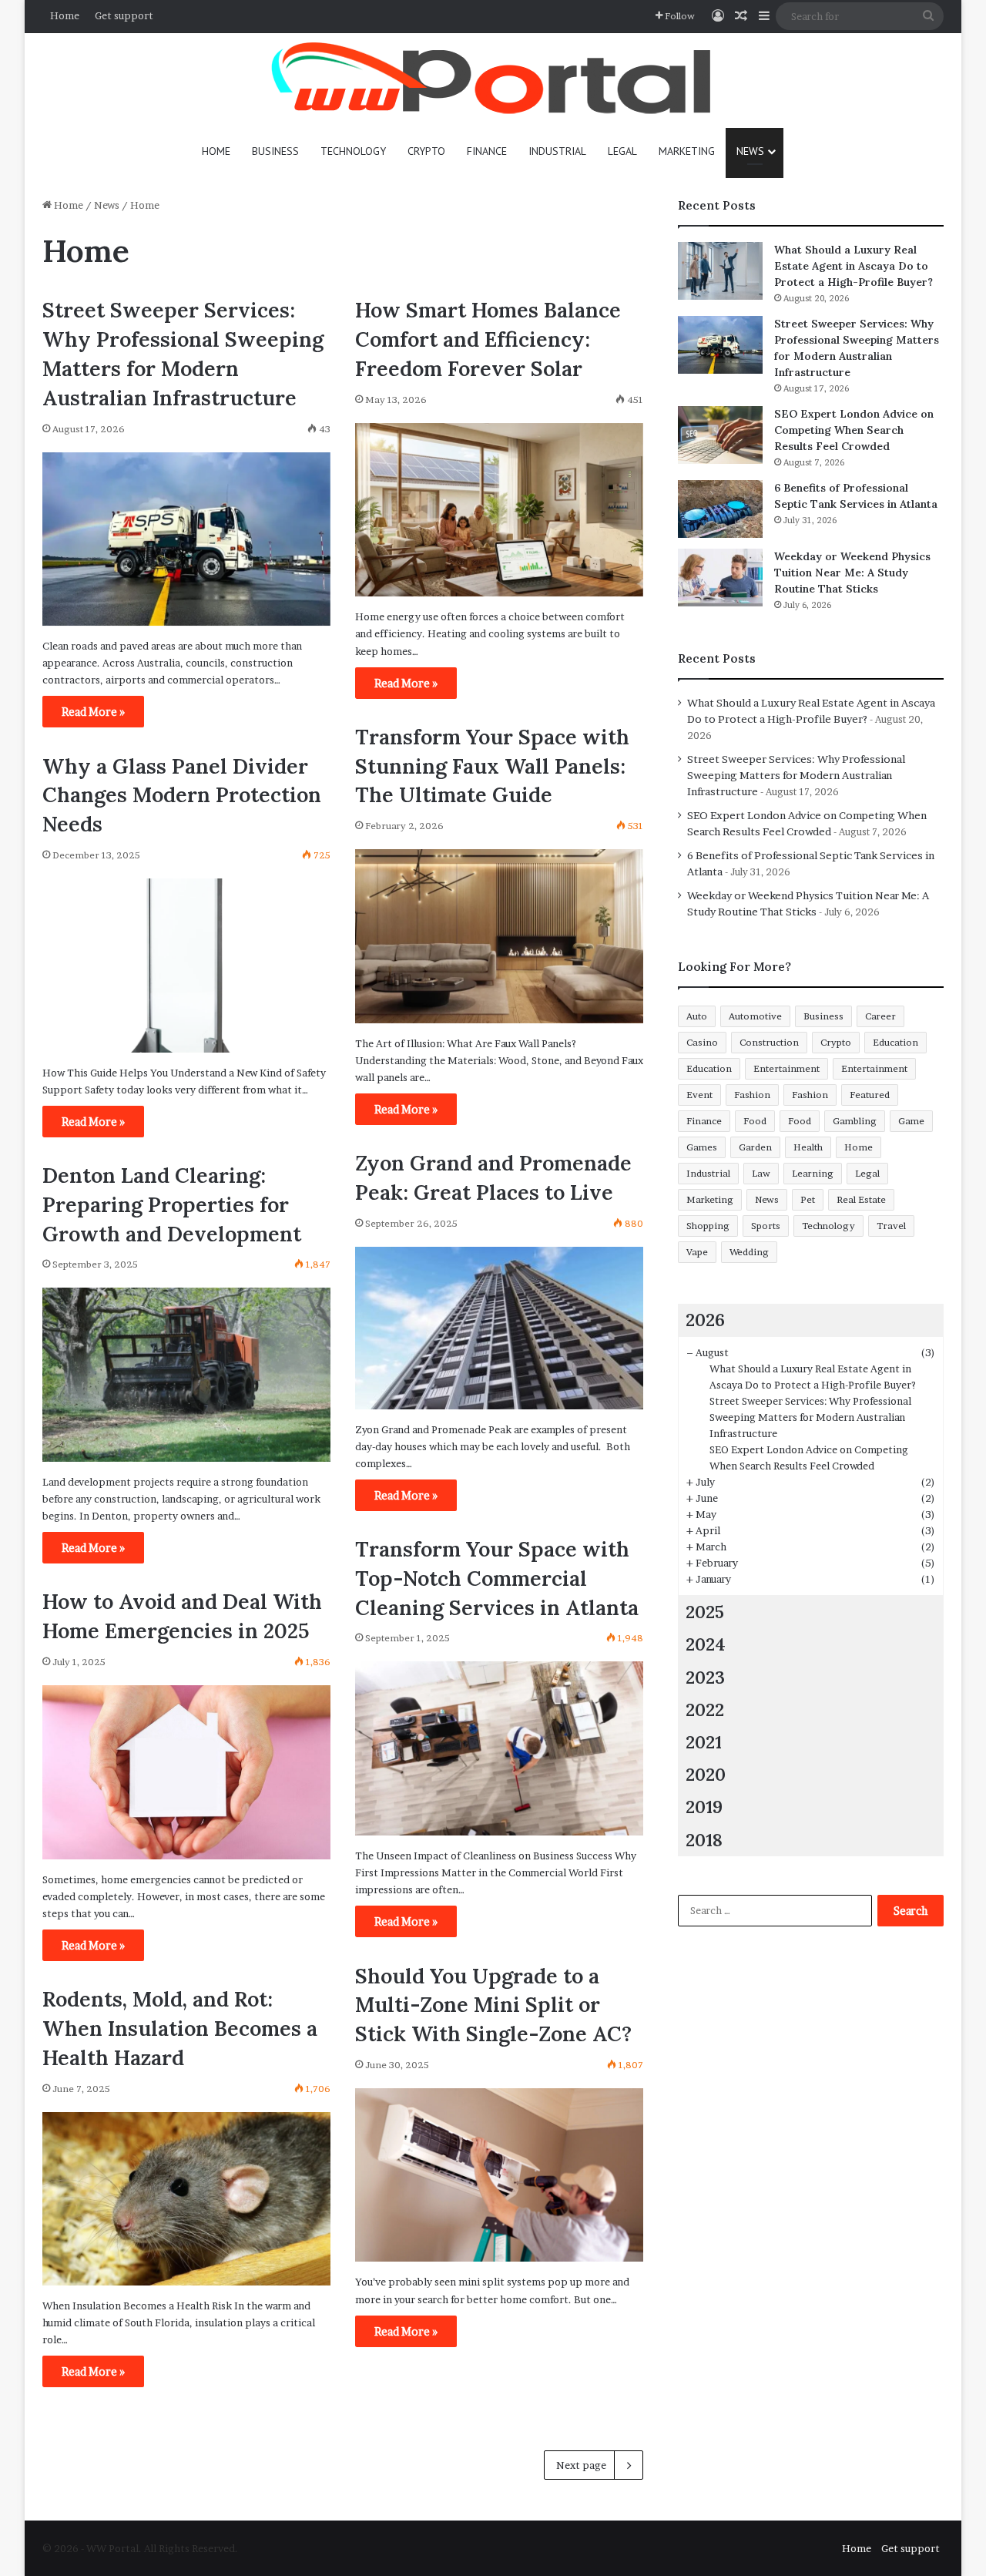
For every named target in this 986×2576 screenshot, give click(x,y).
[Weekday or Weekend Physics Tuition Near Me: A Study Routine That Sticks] (720, 578)
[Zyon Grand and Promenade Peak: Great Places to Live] (499, 1328)
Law (761, 1173)
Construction (769, 1042)
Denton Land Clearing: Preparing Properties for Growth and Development (172, 1204)
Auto (697, 1016)
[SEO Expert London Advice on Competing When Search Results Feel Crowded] (720, 435)
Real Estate (861, 1199)
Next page (581, 2465)
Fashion (752, 1095)
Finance (487, 151)
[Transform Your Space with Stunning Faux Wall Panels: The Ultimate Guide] (499, 936)
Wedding (749, 1252)
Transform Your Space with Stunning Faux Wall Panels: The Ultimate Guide (492, 766)
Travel (891, 1226)
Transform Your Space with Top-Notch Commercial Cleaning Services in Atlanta (497, 1578)
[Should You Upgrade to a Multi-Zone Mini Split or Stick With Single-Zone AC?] (499, 2175)
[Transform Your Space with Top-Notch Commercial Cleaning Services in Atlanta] (499, 1748)
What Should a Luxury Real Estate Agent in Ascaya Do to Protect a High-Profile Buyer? (854, 266)
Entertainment (786, 1068)
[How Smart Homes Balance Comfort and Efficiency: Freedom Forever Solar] (499, 510)
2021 (704, 1742)
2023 (705, 1677)
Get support (124, 15)
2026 (705, 1320)
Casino (702, 1042)
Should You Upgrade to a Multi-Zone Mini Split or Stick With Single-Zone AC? (493, 2005)
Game (911, 1121)
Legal (622, 151)
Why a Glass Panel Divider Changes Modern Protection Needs (182, 795)
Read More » (93, 712)
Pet (808, 1199)
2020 (706, 1774)
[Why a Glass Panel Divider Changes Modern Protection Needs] (186, 966)
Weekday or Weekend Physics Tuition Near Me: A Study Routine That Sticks (852, 573)
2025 (705, 1612)
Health (808, 1147)
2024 (706, 1644)
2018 (704, 1840)
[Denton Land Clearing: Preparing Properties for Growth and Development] (186, 1375)
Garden (755, 1147)
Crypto (426, 151)
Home (65, 15)
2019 (704, 1807)
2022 (705, 1709)
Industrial (557, 151)
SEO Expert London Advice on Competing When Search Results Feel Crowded (854, 430)
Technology (353, 151)
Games (702, 1147)
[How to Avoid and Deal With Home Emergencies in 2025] (186, 1772)
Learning (813, 1173)
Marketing (687, 151)
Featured (870, 1095)
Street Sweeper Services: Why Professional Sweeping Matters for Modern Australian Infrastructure (796, 775)
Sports (766, 1226)
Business (275, 151)
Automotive (755, 1016)
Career (880, 1016)
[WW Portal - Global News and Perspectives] (493, 81)
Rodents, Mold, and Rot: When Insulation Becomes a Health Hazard (180, 2028)
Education (895, 1042)
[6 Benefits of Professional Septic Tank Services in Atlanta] (720, 509)
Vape (697, 1252)
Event (699, 1095)
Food (755, 1121)
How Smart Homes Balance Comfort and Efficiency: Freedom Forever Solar (488, 339)
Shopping (708, 1226)
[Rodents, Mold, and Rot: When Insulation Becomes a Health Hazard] (186, 2199)
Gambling (855, 1121)
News (750, 151)
